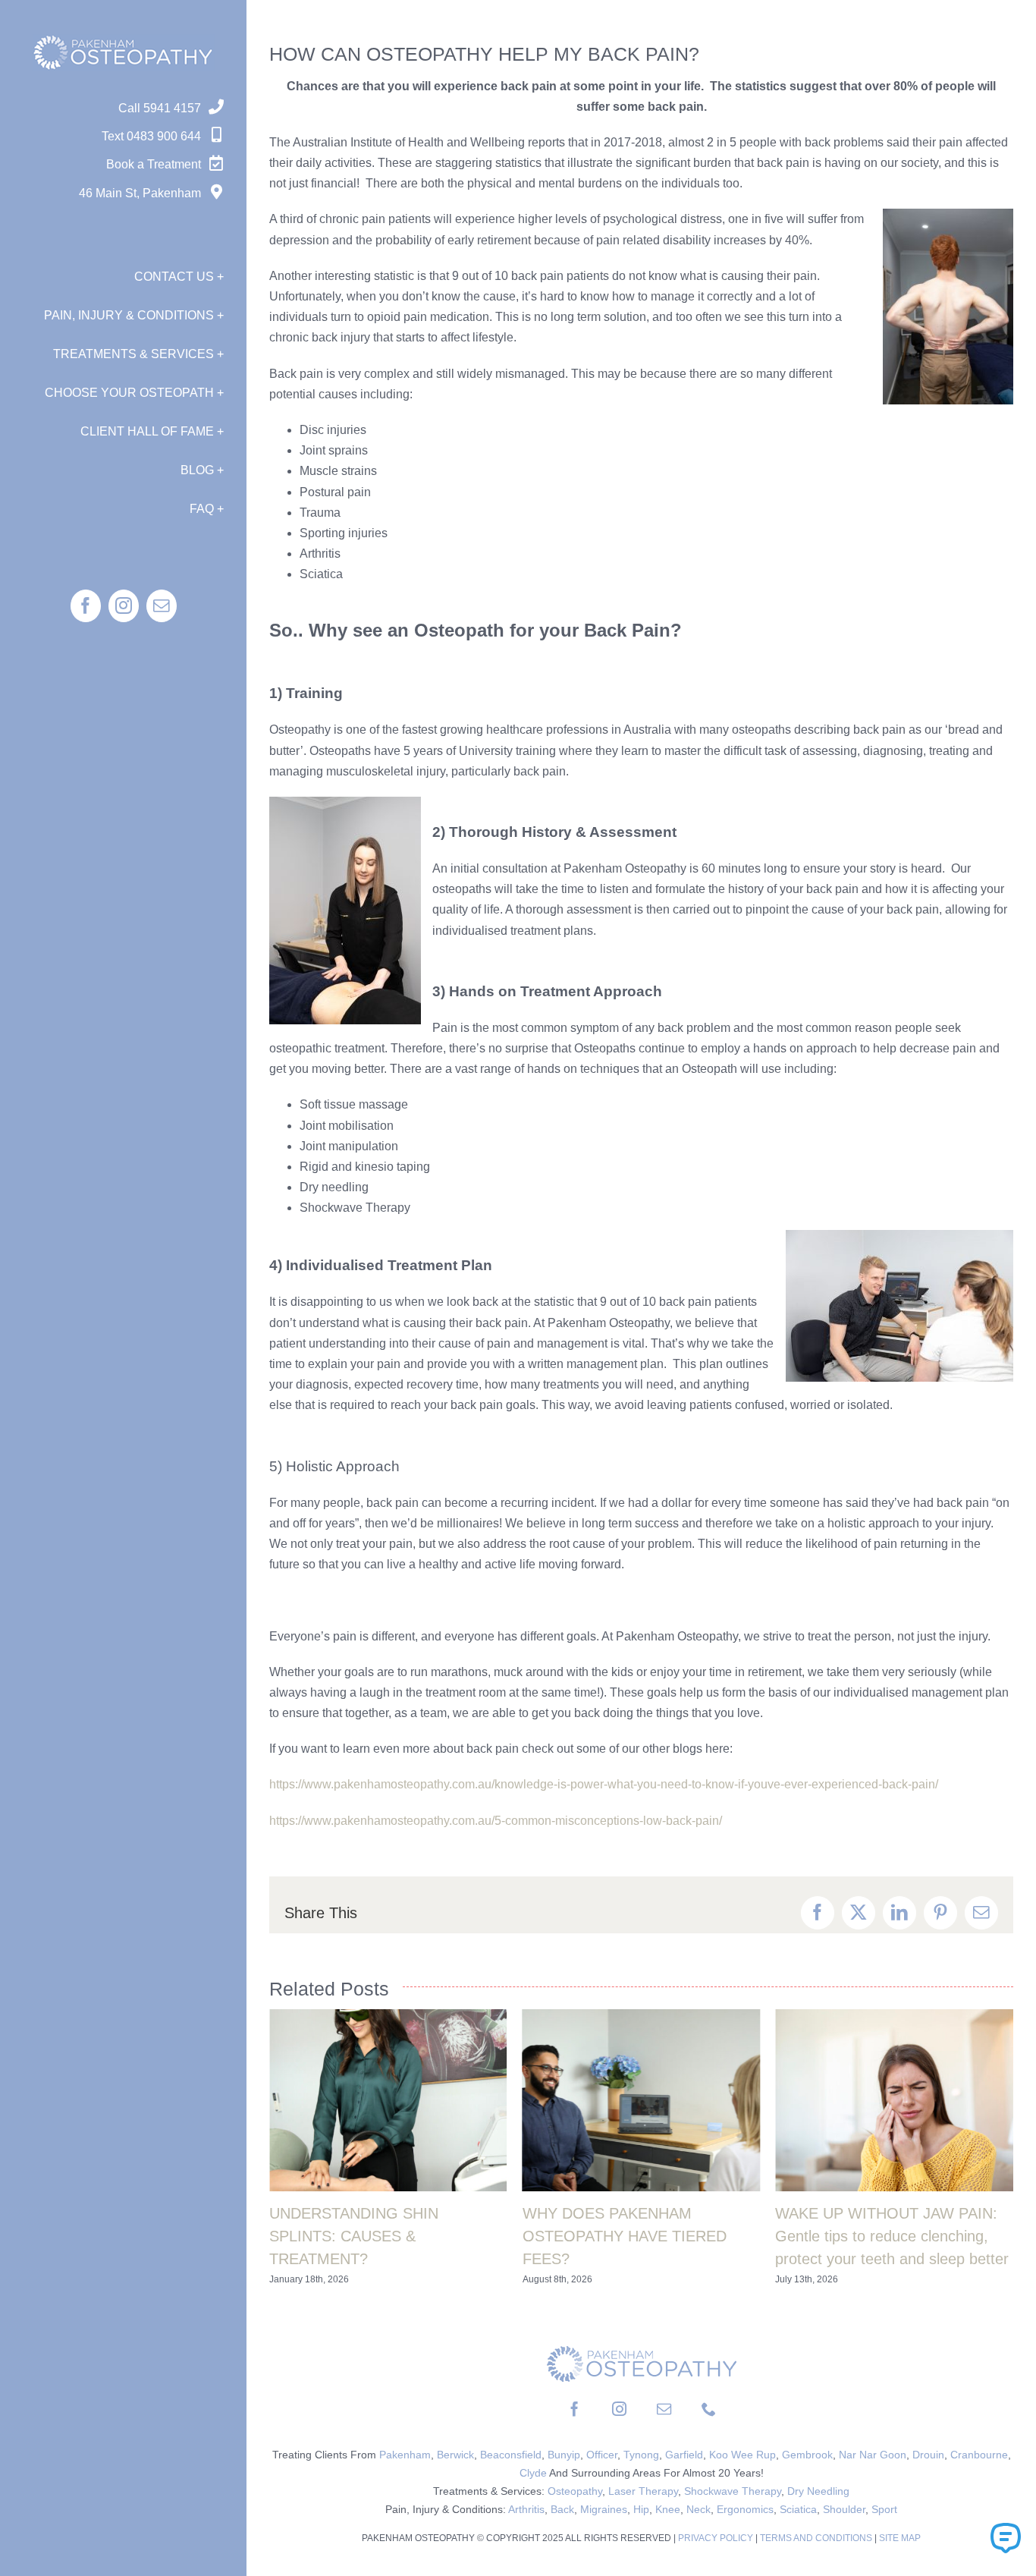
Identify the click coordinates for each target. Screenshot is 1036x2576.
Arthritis (526, 2509)
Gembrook (807, 2455)
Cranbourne (979, 2455)
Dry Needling (818, 2491)
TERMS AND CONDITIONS (816, 2538)
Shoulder (844, 2509)
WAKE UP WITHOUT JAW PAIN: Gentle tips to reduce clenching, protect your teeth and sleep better (892, 2236)
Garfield (684, 2455)
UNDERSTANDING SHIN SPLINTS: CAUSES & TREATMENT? (354, 2236)
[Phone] (709, 2409)
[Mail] (664, 2409)
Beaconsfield (511, 2455)
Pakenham (405, 2455)
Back (562, 2509)
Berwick (455, 2455)
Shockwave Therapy (733, 2491)
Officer (602, 2455)
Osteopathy (575, 2491)
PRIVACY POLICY (717, 2538)
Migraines (604, 2509)
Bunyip (564, 2455)
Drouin (928, 2455)
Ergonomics (745, 2509)
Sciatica (798, 2509)
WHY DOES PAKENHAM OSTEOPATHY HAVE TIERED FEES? (625, 2236)
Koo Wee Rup (742, 2455)
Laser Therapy (643, 2491)
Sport (884, 2509)
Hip (641, 2509)
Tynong (641, 2455)
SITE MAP (900, 2538)
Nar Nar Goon (873, 2455)
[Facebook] (575, 2409)
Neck (699, 2509)
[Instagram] (619, 2409)
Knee (668, 2509)
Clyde (533, 2473)
